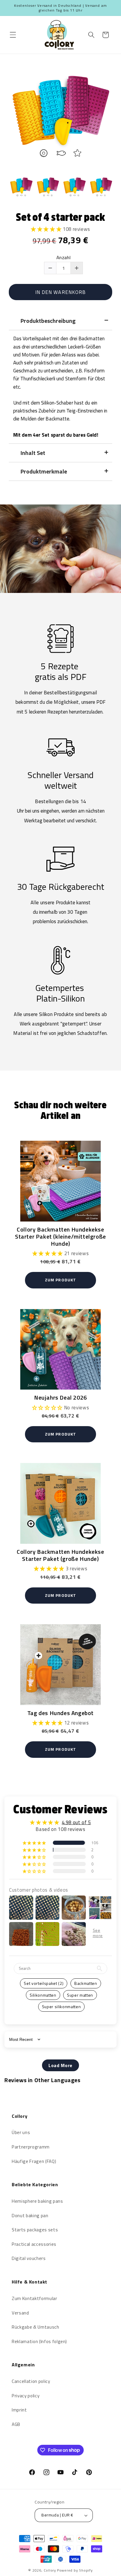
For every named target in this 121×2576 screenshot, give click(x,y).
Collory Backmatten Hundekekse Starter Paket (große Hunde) (60, 1555)
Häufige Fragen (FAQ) (34, 2161)
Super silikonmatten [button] (62, 2007)
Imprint (19, 2410)
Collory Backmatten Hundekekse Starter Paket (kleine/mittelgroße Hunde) (60, 1236)
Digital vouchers (29, 2258)
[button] (13, 35)
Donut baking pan (30, 2216)
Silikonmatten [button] (43, 1995)
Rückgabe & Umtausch (36, 2327)
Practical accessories (34, 2244)
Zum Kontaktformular (35, 2298)
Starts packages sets (35, 2230)
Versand (20, 2313)
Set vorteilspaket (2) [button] (44, 1983)
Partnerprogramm (31, 2147)
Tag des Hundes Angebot (60, 1712)
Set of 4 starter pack (60, 217)
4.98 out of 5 (76, 1822)
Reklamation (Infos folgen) (39, 2341)
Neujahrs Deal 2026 (60, 1397)
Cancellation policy (31, 2381)
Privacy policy (26, 2396)
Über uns (21, 2132)
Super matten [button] (80, 1995)
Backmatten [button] (86, 1983)
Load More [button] (60, 2065)
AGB (16, 2424)
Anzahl (64, 258)
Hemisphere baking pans (37, 2201)
